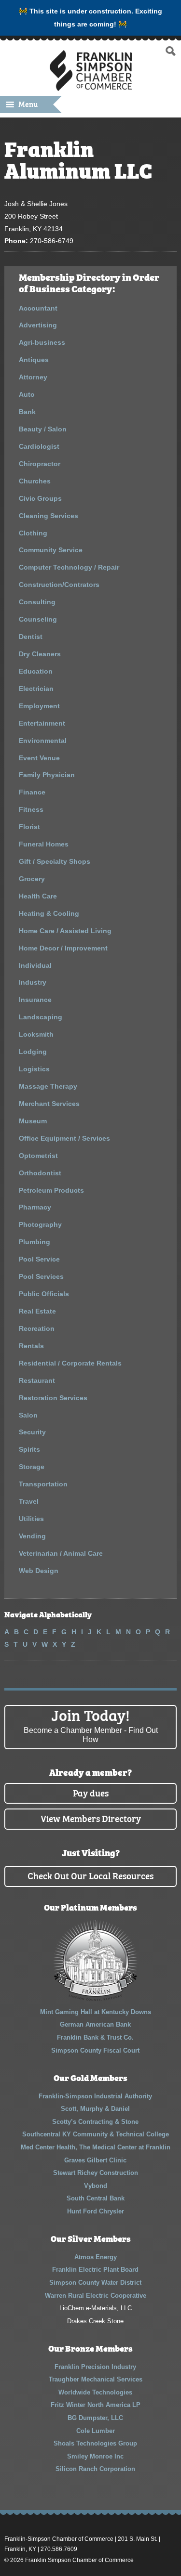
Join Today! (91, 1724)
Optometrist (38, 1156)
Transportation (43, 1484)
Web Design (39, 1571)
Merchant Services (49, 1104)
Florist (29, 827)
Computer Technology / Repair (69, 567)
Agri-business (42, 342)
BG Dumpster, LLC (95, 2418)
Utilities (31, 1519)
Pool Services (41, 1276)
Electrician (36, 689)
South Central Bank (96, 2198)
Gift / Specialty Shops (55, 861)
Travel (29, 1501)
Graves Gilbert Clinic (95, 2160)
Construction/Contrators (59, 585)
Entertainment (42, 723)
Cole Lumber (96, 2431)
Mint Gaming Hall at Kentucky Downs (96, 2012)
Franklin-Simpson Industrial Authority (95, 2096)
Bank (27, 412)
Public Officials (44, 1294)
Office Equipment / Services (64, 1138)
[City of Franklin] (95, 1999)
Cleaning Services (49, 516)
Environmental (43, 741)
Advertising (38, 325)
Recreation (37, 1328)
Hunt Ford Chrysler (96, 2211)
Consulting (37, 602)
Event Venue (39, 758)
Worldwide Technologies (95, 2392)
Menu (28, 104)
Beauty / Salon (43, 429)
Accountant (38, 308)
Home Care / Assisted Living (65, 931)
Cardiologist (39, 446)
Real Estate (37, 1311)
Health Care (38, 896)
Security (32, 1432)
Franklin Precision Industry (95, 2367)
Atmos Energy (96, 2257)
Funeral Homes (44, 844)
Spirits (29, 1449)
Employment (39, 706)
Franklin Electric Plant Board (95, 2270)
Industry (33, 982)
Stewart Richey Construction (96, 2173)
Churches (35, 481)
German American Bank (95, 2024)
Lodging (33, 1052)
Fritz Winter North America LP (96, 2405)
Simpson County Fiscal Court (95, 2050)
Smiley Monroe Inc (95, 2456)
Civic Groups (40, 498)
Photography (40, 1224)
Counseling (38, 619)
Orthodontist (40, 1173)
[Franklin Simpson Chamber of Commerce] (91, 87)
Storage (32, 1467)
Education (36, 671)
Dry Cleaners (40, 654)
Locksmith (36, 1034)
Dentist (31, 637)
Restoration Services (53, 1398)
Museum (33, 1121)
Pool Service (39, 1259)
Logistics (34, 1069)
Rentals (31, 1346)
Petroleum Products (51, 1190)
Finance (32, 792)
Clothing (33, 533)
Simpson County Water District (95, 2283)
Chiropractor (40, 464)
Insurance (35, 1000)
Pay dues (91, 1792)
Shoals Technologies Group (95, 2443)
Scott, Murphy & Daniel (95, 2109)
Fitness (31, 809)
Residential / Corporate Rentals (70, 1363)
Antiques (34, 360)
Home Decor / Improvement (63, 948)
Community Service (51, 550)
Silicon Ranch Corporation (95, 2469)
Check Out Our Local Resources (90, 1875)
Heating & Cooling (49, 913)
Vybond (96, 2186)
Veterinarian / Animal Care (61, 1553)
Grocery (32, 879)
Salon (28, 1415)
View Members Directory (91, 1818)
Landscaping (41, 1017)
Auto (27, 394)
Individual (35, 965)
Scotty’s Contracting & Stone (95, 2122)
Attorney (33, 377)
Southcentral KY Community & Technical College (96, 2134)
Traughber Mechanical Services (96, 2379)
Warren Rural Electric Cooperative (96, 2296)
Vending (32, 1536)
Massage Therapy (48, 1086)
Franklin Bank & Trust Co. (95, 2037)
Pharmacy (35, 1207)
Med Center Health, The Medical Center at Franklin (96, 2147)
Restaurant (37, 1380)
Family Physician (47, 775)
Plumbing (35, 1242)
